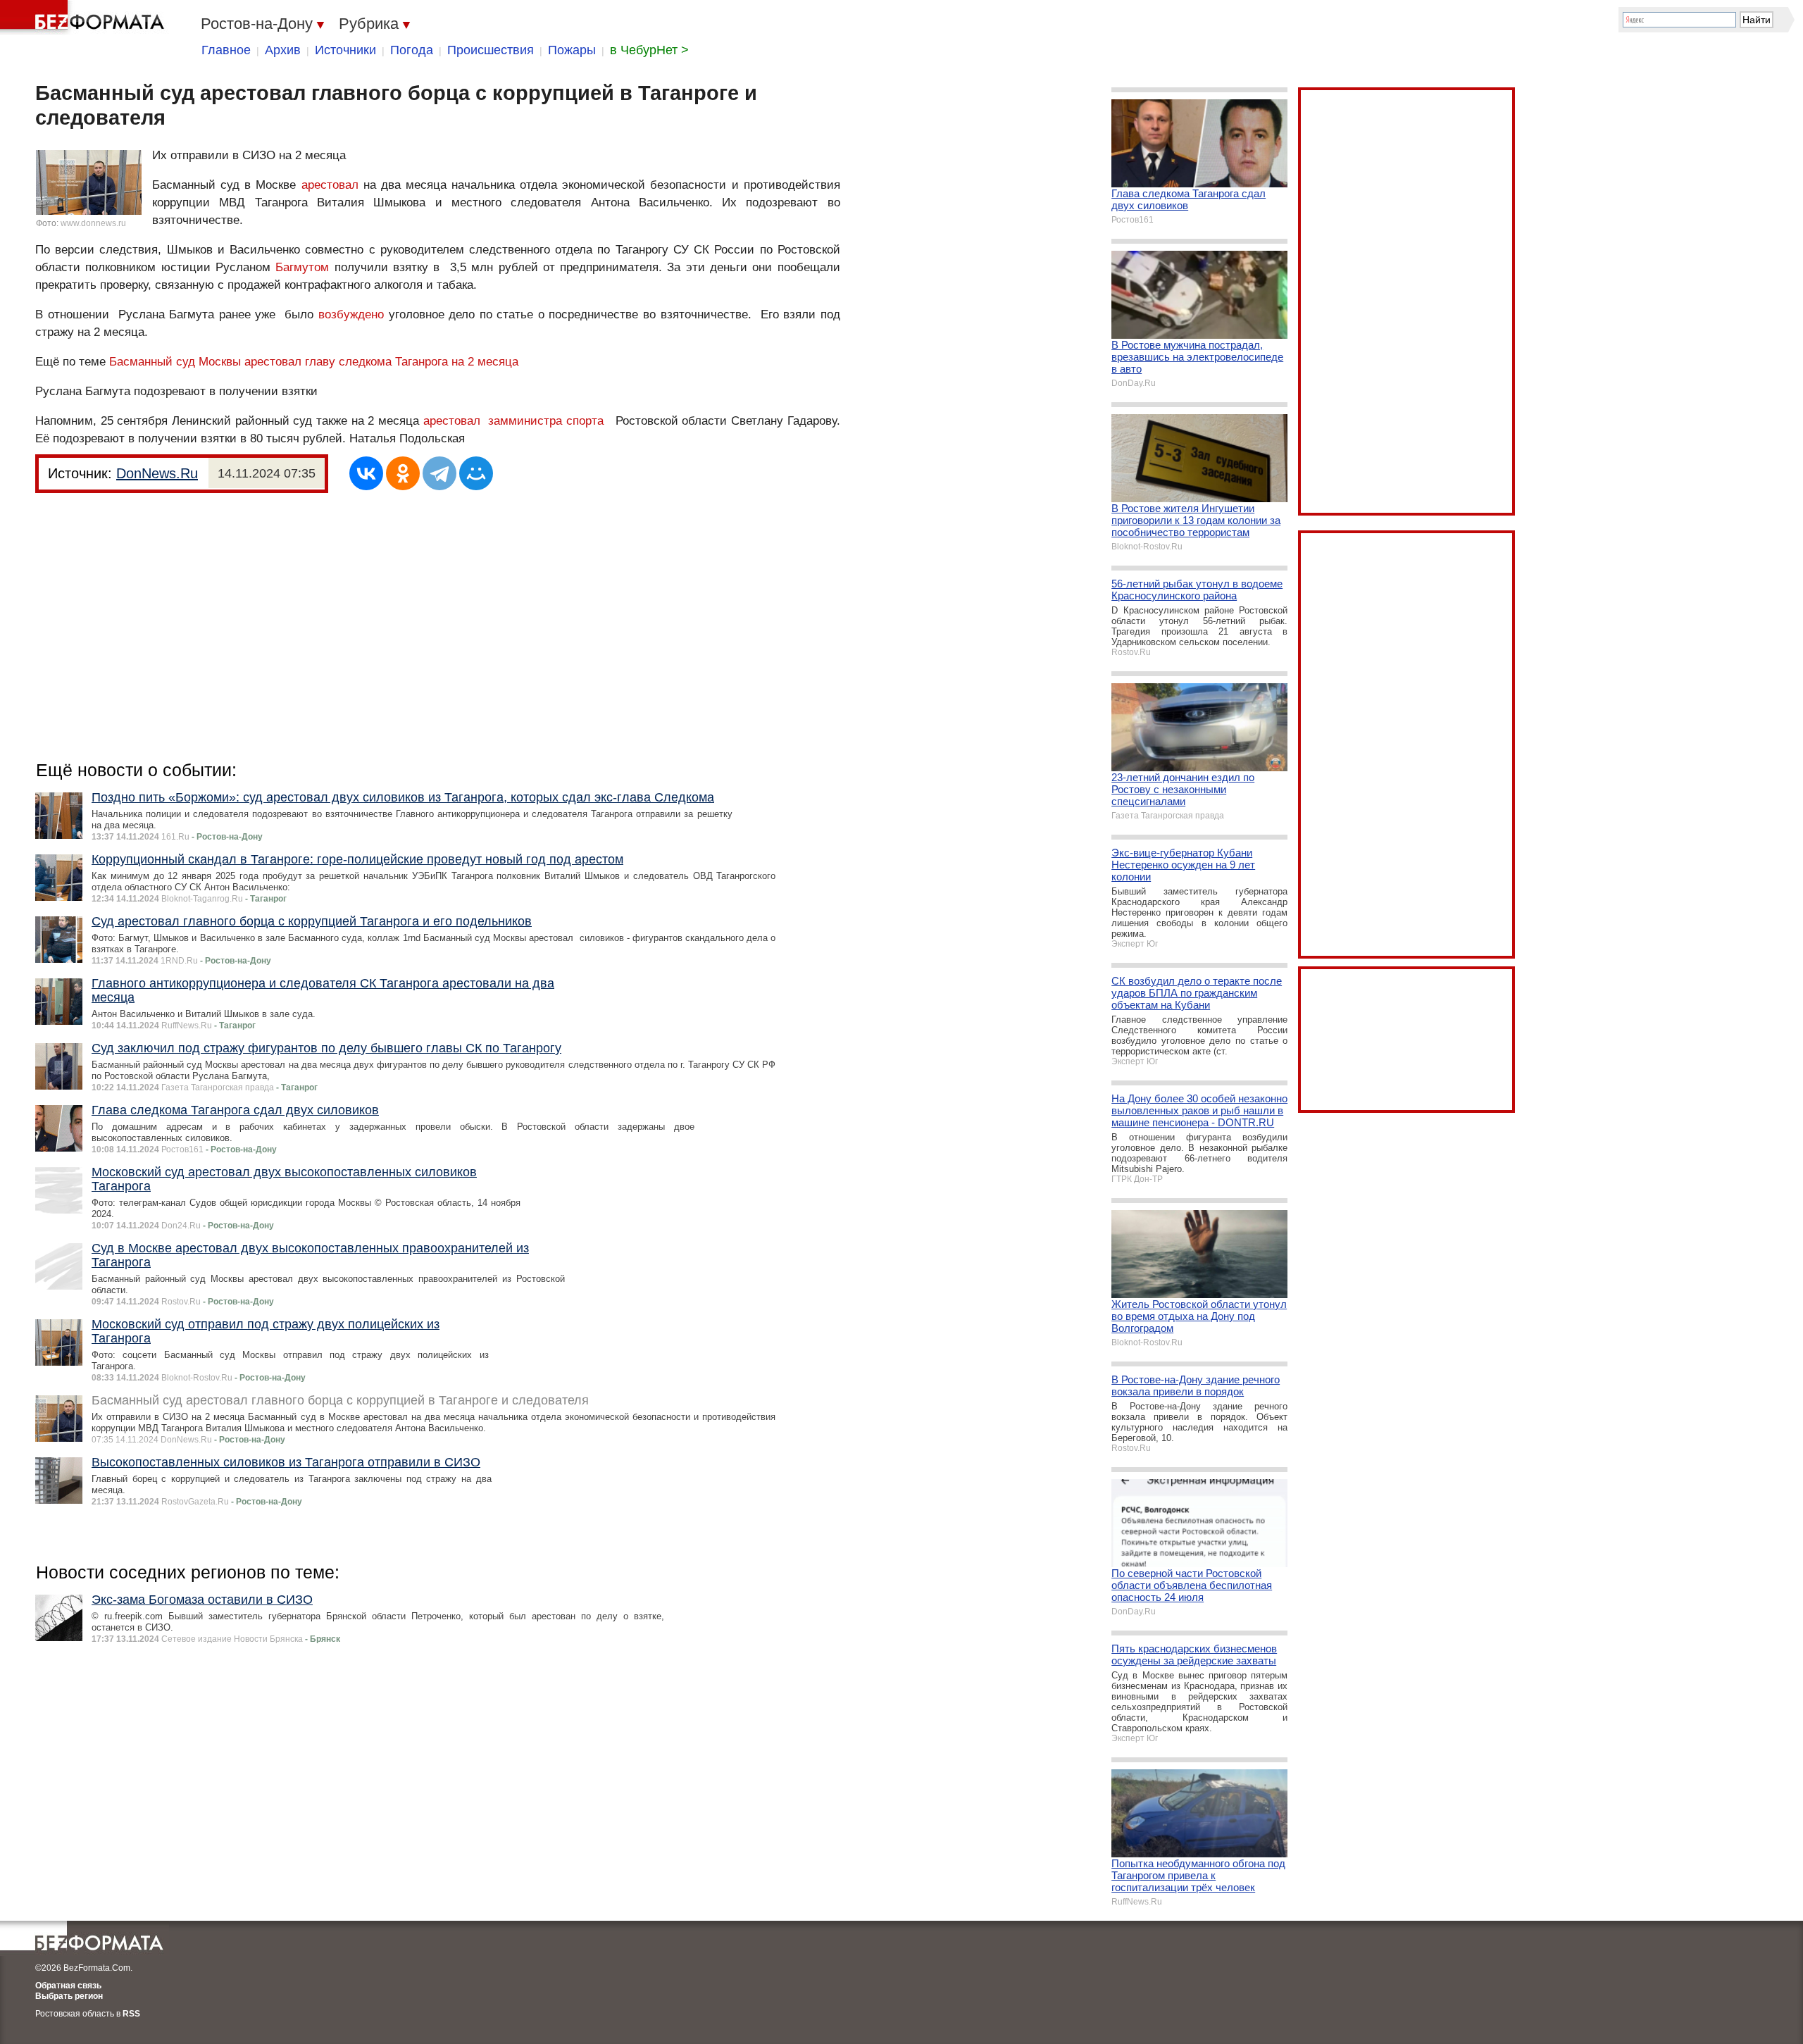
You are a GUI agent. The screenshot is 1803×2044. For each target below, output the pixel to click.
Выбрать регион (69, 1996)
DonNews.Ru (157, 473)
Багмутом (302, 267)
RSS (131, 2014)
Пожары (572, 50)
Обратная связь (68, 1986)
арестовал (330, 185)
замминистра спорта (546, 421)
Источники (345, 50)
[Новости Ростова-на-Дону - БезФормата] (85, 18)
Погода (412, 50)
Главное (226, 50)
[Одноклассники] (403, 473)
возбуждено (351, 314)
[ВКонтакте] (366, 473)
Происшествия (491, 50)
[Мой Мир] (476, 473)
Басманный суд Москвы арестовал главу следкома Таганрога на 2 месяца (314, 362)
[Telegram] (439, 473)
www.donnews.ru (93, 223)
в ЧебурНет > (649, 50)
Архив (283, 50)
